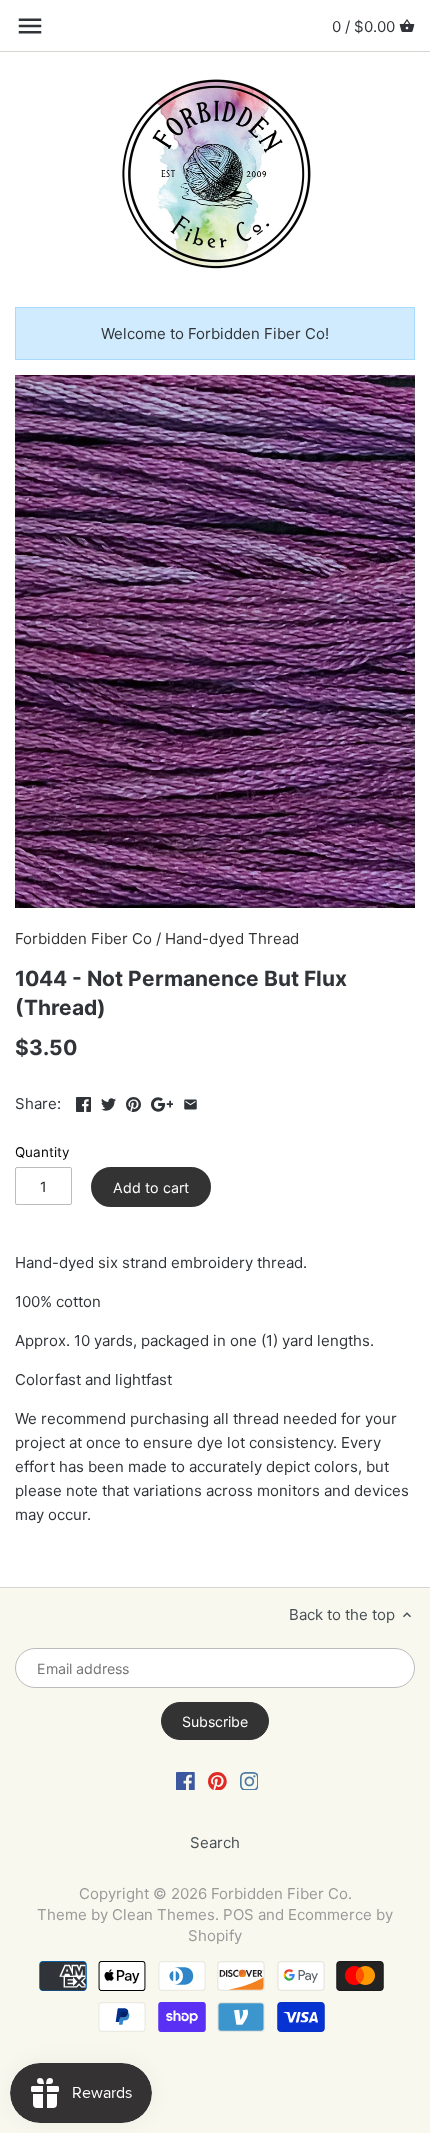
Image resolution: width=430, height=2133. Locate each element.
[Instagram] (249, 1779)
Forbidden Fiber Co (83, 938)
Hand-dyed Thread (232, 938)
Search (215, 1842)
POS (238, 1914)
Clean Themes (163, 1914)
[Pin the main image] (133, 1101)
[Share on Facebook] (83, 1101)
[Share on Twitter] (108, 1101)
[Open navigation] (30, 26)
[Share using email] (190, 1101)
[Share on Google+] (162, 1101)
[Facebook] (185, 1779)
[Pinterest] (217, 1779)
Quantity (42, 1152)
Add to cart (151, 1187)
